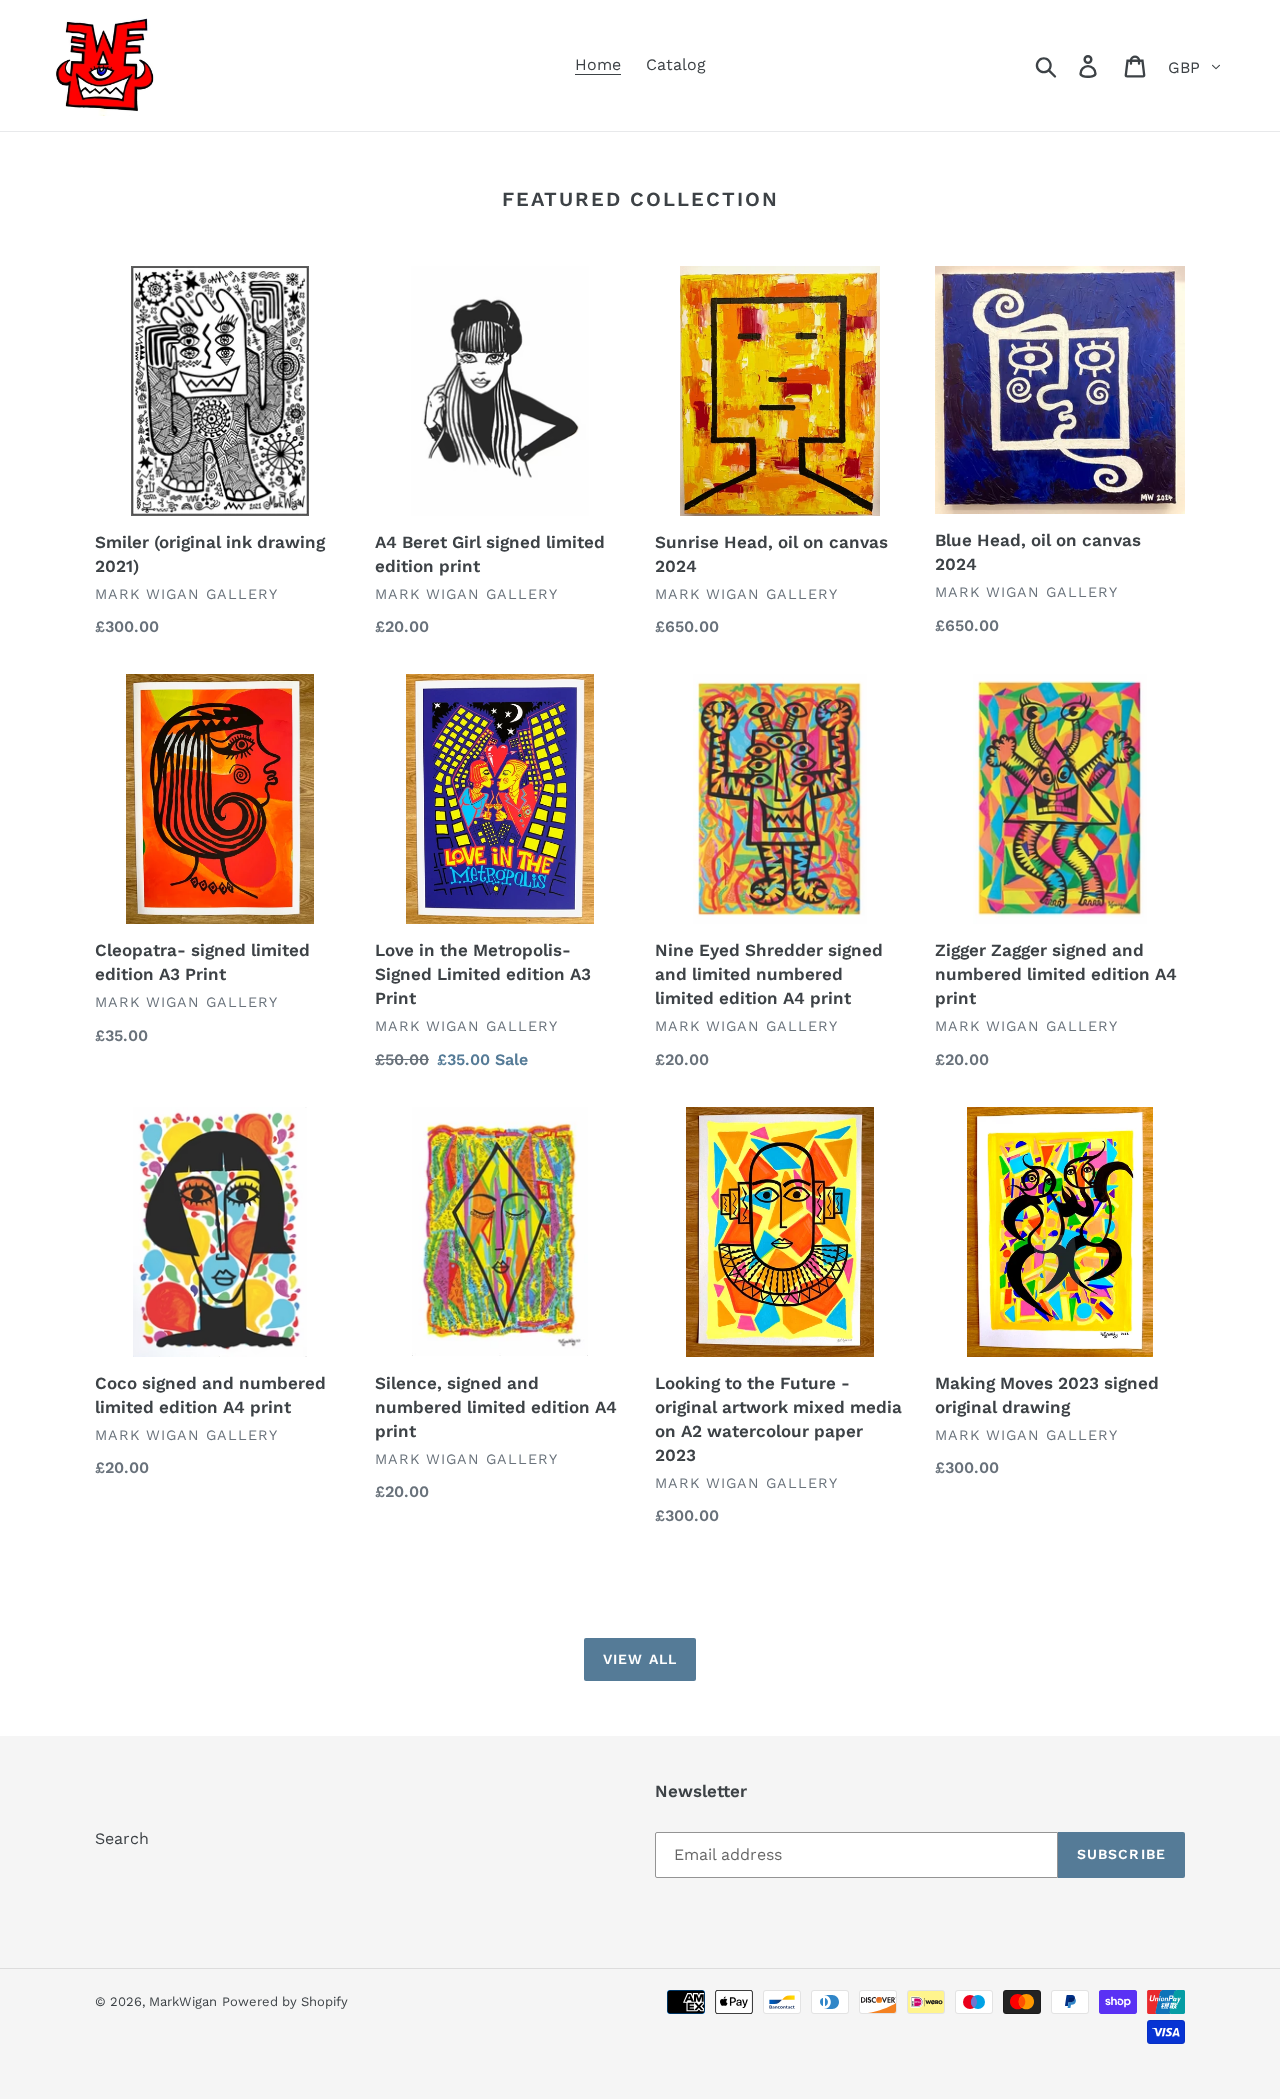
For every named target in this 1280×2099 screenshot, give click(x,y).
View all (640, 1659)
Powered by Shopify (285, 2001)
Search (122, 1838)
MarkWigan (183, 2001)
